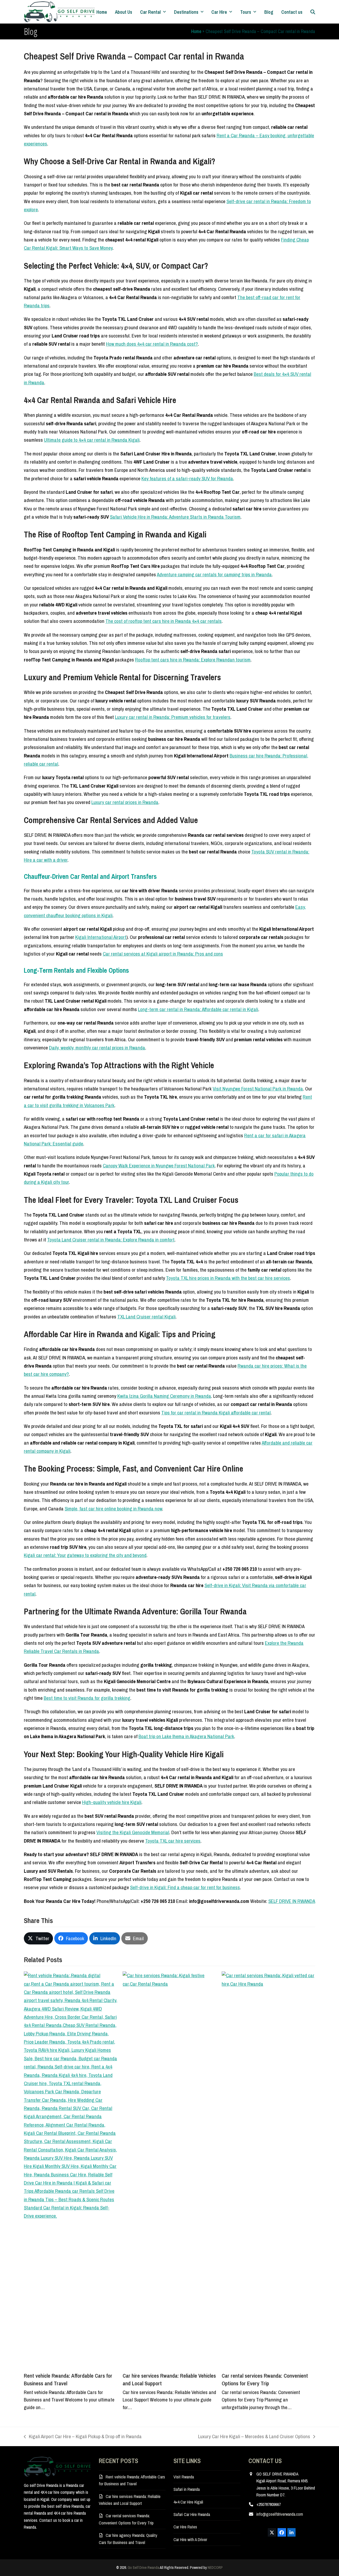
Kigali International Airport (101, 937)
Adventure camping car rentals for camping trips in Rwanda (214, 574)
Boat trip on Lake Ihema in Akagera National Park (186, 1736)
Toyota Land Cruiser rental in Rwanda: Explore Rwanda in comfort (111, 1240)
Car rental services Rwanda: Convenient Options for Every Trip (265, 2379)
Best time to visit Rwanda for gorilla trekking (87, 1698)
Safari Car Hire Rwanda (192, 2514)
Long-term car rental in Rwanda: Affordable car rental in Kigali (198, 1009)
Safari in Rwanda (187, 2489)
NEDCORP (215, 2568)
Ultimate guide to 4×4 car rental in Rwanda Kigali (92, 440)
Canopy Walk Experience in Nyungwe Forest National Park (159, 1166)
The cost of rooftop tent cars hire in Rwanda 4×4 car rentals (164, 621)
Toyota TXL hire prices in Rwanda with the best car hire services (228, 1278)
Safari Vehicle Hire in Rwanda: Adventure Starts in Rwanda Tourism (175, 517)
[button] (313, 12)
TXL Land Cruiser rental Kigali (146, 1317)
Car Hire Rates (185, 2527)
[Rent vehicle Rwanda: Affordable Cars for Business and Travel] (71, 2169)
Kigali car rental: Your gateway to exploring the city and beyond (85, 1555)
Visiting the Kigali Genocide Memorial (133, 1832)
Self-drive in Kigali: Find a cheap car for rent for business (185, 1887)
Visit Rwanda (184, 2477)
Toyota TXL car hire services (173, 1841)
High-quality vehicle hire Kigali (112, 1802)
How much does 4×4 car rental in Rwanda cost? (152, 344)
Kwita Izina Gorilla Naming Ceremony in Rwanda (164, 1396)
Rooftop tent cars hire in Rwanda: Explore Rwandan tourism (193, 660)
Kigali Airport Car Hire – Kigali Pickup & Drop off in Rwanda (83, 2437)
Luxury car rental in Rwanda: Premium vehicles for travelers (173, 717)
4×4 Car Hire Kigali (188, 2502)
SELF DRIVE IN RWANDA (292, 1901)
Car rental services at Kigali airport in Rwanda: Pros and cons (163, 954)
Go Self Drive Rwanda (143, 2568)
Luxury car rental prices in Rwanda (125, 802)
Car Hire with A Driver (190, 2540)
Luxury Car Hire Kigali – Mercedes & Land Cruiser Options (254, 2437)
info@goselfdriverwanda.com (280, 2514)
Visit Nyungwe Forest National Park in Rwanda (258, 1089)
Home (196, 31)
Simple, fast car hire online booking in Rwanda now (113, 1509)
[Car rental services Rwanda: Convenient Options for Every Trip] (268, 2169)
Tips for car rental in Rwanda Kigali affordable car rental (216, 1413)
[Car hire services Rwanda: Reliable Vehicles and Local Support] (169, 2169)
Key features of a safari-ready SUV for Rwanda (187, 478)
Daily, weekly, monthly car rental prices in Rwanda (97, 1048)
